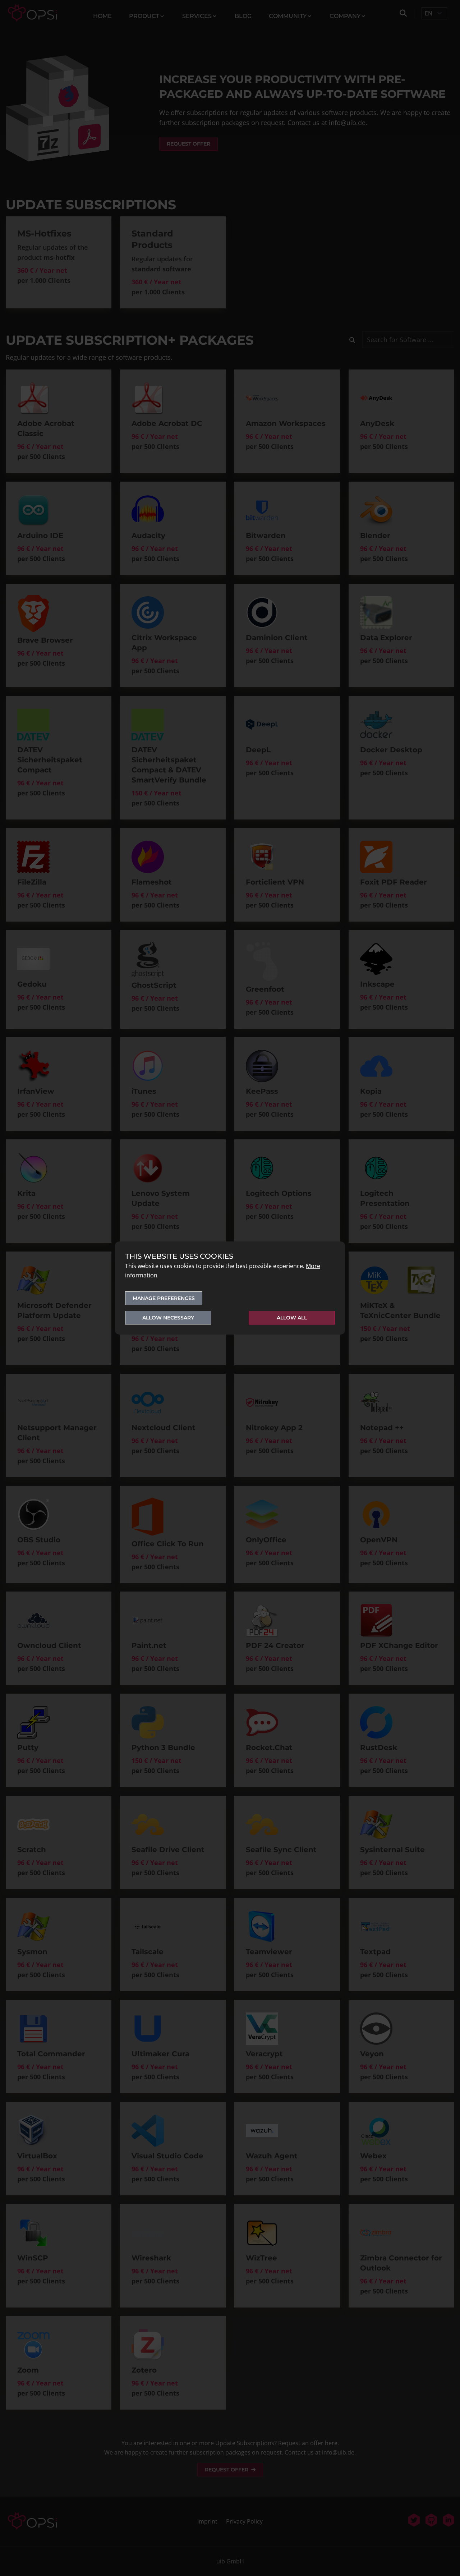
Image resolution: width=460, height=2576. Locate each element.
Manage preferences (164, 1298)
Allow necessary (168, 1318)
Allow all (292, 1318)
